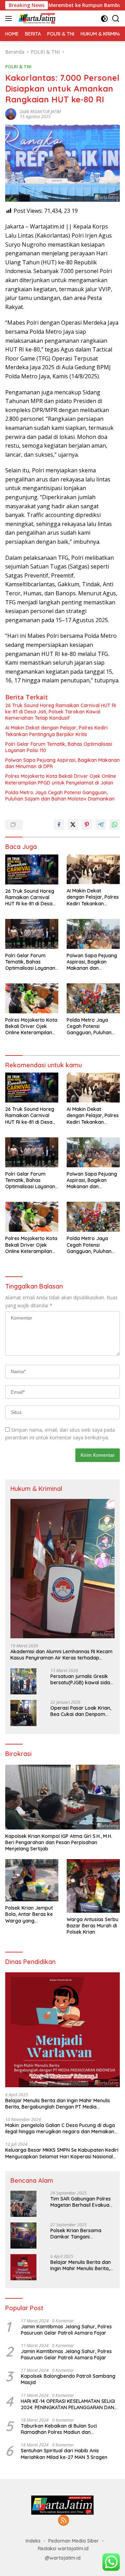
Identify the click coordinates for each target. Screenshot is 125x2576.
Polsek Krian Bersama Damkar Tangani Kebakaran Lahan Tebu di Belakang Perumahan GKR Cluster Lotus (81, 2234)
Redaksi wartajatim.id (63, 2548)
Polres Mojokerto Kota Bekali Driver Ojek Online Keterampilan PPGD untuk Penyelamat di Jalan (61, 779)
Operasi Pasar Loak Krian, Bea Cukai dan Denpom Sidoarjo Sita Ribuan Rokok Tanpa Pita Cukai (82, 1711)
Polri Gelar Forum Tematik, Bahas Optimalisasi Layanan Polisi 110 (59, 747)
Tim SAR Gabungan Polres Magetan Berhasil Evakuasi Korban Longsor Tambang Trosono (82, 2202)
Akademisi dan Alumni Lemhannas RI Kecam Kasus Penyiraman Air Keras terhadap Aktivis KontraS (61, 1655)
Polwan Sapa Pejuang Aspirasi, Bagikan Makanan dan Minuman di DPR (62, 763)
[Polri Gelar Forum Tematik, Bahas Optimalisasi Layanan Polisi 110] (32, 934)
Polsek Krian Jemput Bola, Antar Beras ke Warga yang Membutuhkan (29, 1914)
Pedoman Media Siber (74, 2541)
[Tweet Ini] (73, 825)
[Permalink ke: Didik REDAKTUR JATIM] (11, 113)
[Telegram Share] (101, 825)
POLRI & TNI (18, 67)
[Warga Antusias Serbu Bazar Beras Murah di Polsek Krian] (93, 1886)
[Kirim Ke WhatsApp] (115, 825)
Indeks (33, 2541)
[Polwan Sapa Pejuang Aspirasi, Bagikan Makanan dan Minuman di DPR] (93, 934)
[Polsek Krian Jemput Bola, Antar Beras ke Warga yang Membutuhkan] (32, 1880)
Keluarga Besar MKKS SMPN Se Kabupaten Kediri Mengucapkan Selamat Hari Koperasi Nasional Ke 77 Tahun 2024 (62, 2153)
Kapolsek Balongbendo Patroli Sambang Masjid (68, 2379)
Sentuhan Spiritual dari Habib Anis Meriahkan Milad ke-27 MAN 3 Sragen (64, 2454)
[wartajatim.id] (36, 18)
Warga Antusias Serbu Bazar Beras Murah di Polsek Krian (93, 1926)
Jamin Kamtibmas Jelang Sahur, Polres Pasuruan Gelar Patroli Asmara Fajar (66, 2330)
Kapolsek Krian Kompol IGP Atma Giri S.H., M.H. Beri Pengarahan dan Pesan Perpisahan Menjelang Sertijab (59, 1842)
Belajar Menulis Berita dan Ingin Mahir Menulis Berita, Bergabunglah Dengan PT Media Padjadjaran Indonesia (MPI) (58, 2104)
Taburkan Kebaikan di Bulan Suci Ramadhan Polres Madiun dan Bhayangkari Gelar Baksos (59, 2429)
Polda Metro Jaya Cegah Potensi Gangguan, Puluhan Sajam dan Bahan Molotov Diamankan (60, 796)
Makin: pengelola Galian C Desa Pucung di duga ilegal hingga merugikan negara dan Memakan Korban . (60, 2128)
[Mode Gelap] (104, 19)
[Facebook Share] (59, 825)
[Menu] (10, 18)
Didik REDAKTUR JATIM (40, 112)
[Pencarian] (116, 19)
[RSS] (64, 2521)
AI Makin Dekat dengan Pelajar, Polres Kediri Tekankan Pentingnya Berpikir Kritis (56, 731)
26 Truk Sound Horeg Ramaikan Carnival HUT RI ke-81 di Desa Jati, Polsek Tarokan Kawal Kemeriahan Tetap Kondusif (61, 712)
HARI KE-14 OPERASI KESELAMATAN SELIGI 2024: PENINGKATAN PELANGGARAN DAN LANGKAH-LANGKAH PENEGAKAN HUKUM (68, 2404)
